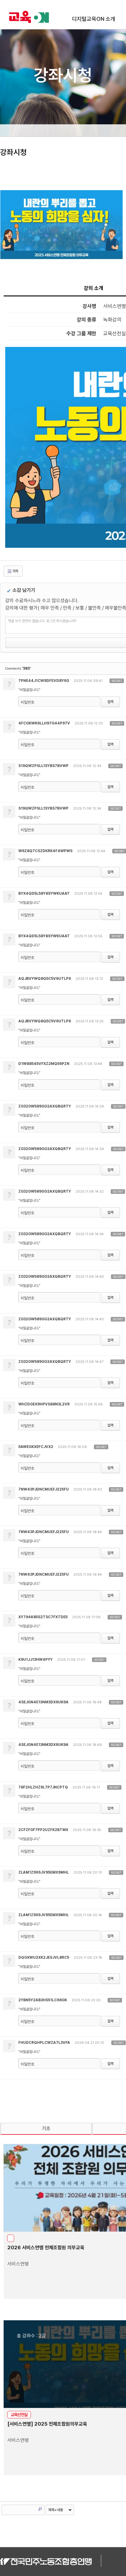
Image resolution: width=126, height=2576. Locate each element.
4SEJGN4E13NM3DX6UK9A (43, 1702)
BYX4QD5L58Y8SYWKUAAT (44, 893)
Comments (18, 669)
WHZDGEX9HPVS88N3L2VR (44, 1404)
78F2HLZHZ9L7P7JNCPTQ (43, 1787)
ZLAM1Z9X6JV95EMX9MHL (44, 1872)
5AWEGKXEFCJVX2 (36, 1447)
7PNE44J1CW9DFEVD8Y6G (44, 681)
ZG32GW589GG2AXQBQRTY (45, 1106)
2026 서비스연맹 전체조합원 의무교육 (46, 2248)
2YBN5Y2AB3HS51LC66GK (43, 2000)
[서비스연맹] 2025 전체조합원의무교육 (47, 2424)
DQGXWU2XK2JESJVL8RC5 (44, 1957)
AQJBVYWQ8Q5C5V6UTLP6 (45, 979)
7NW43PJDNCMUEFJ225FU (44, 1489)
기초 (46, 2128)
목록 (15, 571)
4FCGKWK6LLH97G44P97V (44, 723)
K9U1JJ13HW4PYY (35, 1660)
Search (40, 2509)
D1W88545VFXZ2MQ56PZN (44, 1064)
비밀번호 (28, 702)
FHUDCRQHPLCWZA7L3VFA (44, 2043)
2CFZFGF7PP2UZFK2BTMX (43, 1830)
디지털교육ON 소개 (94, 19)
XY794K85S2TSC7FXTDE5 (43, 1617)
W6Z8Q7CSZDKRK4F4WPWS (45, 851)
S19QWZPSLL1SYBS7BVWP (43, 766)
